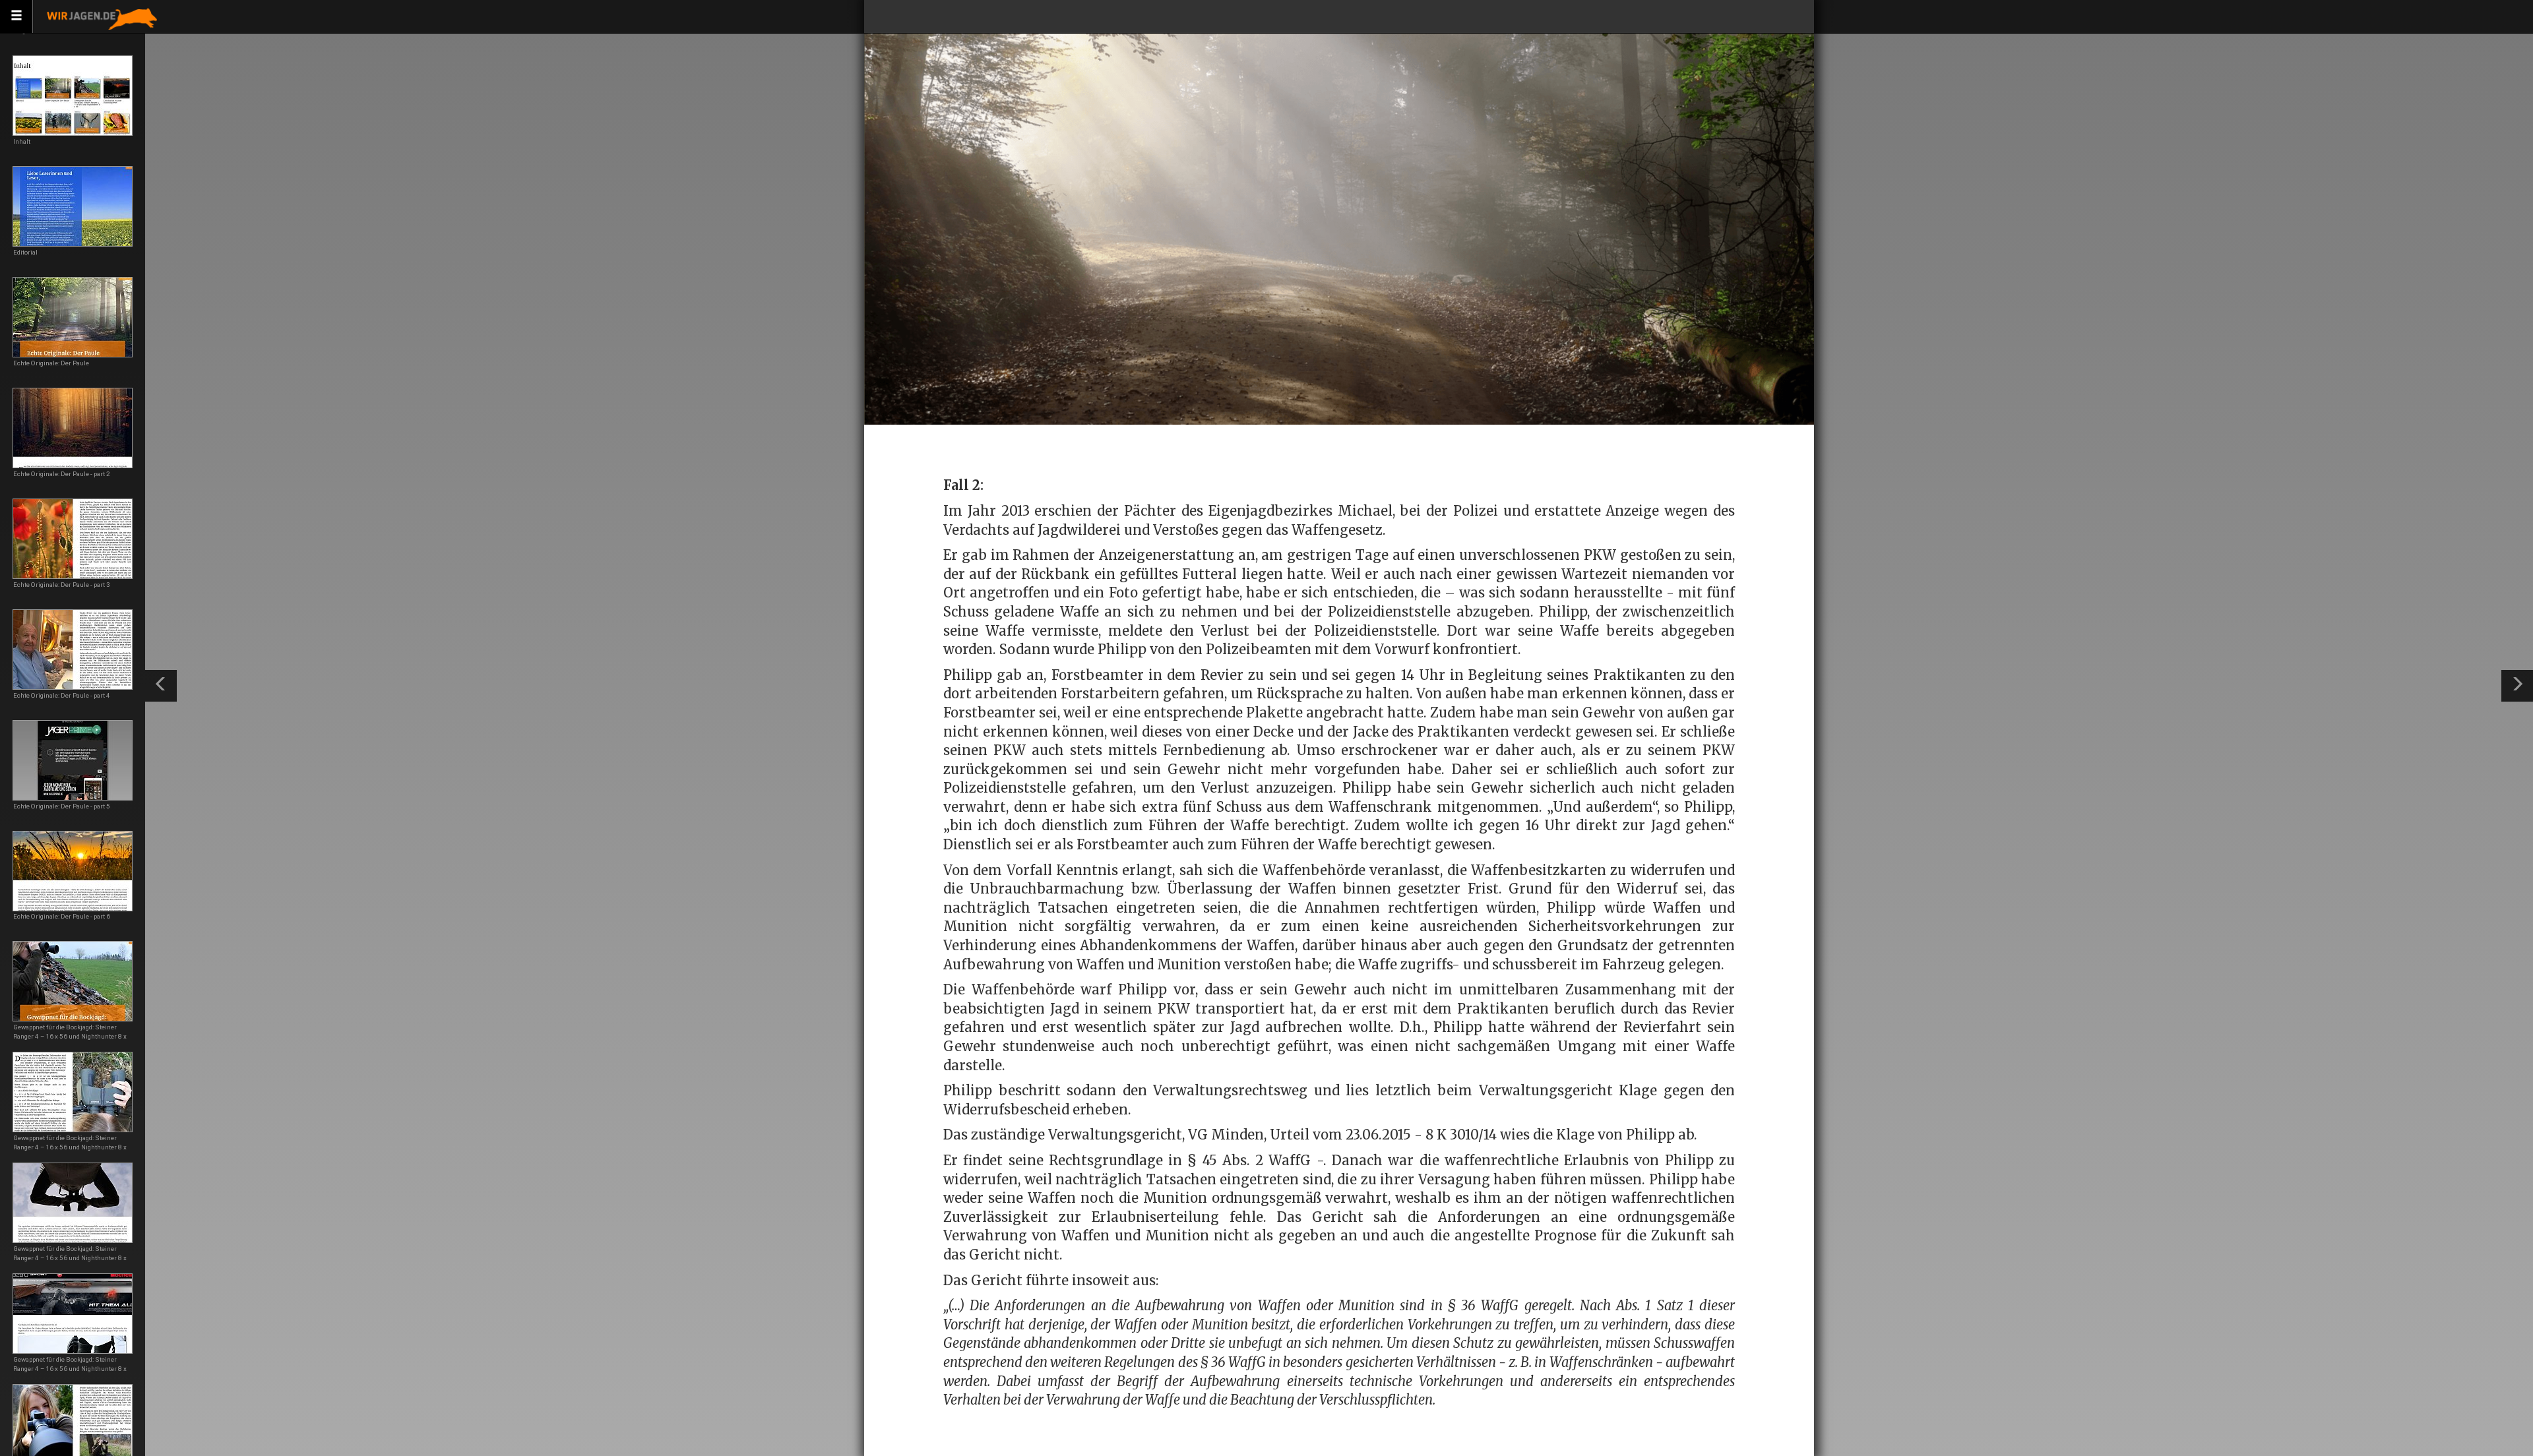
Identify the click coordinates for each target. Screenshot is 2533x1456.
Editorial (25, 252)
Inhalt (22, 141)
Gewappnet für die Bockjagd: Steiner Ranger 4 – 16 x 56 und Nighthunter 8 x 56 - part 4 (70, 1369)
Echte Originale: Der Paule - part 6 (62, 916)
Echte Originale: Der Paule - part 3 (62, 585)
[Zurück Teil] (161, 686)
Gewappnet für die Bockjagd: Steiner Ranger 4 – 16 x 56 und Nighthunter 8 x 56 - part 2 (70, 1147)
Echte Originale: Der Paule (51, 363)
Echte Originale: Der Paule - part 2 (62, 474)
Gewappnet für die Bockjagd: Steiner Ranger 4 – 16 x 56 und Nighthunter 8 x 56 (70, 1036)
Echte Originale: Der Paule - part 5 (62, 806)
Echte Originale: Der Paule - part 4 (62, 695)
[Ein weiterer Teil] (2517, 686)
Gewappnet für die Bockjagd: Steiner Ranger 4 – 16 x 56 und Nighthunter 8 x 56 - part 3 (70, 1258)
